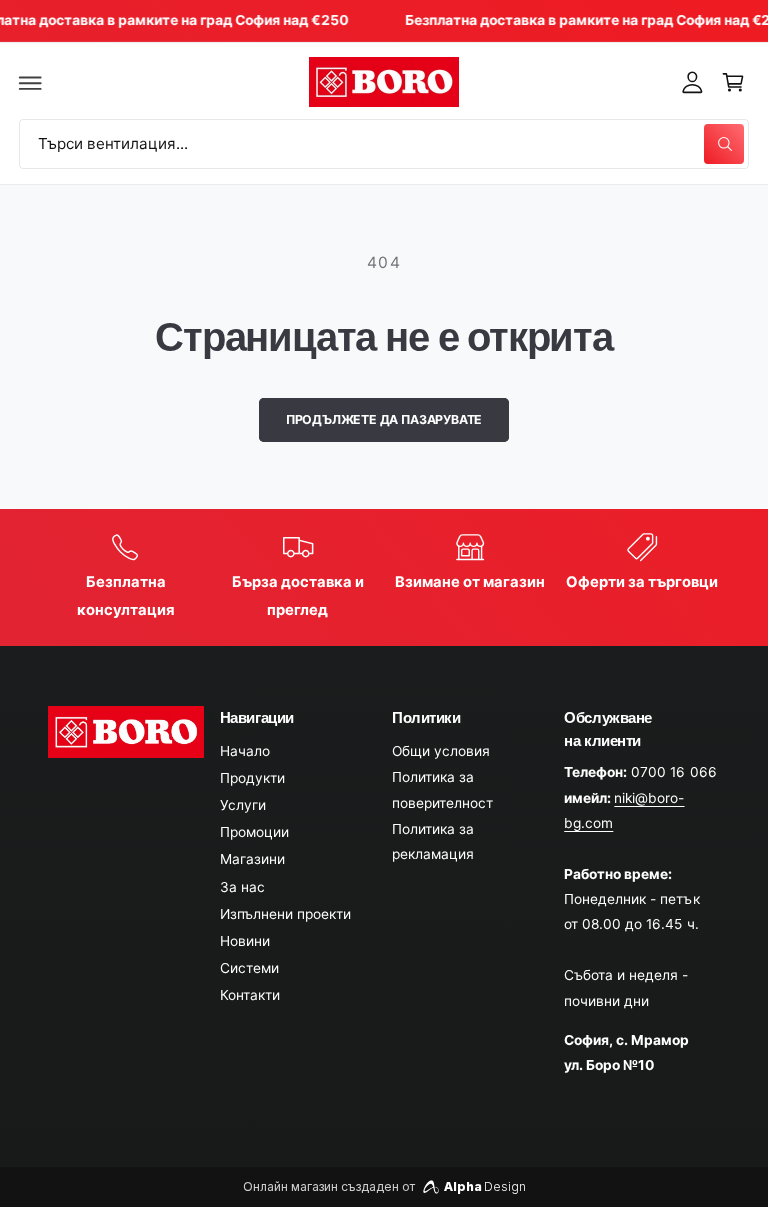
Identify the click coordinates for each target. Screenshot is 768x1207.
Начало (245, 751)
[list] (384, 578)
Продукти (252, 778)
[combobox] (384, 143)
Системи (249, 968)
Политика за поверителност (442, 789)
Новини (245, 941)
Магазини (252, 859)
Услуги (243, 805)
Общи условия (441, 751)
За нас (242, 887)
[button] (31, 82)
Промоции (254, 832)
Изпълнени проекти (285, 914)
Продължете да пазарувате (384, 419)
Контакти (250, 995)
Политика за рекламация (433, 841)
